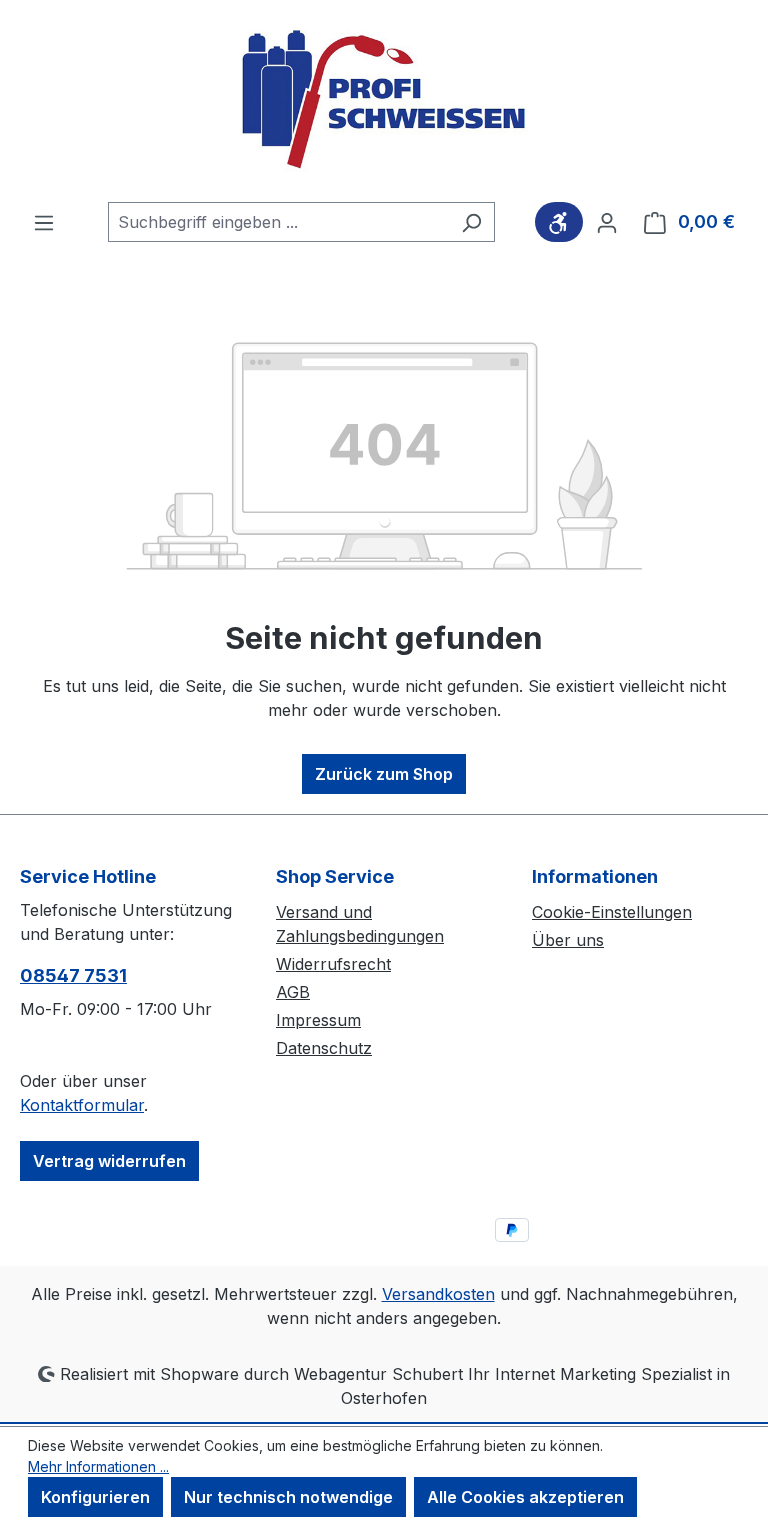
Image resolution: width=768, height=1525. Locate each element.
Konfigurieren (95, 1497)
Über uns (568, 940)
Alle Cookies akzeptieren (525, 1497)
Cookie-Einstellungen (612, 912)
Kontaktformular (82, 1105)
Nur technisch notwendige (288, 1497)
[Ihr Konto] (607, 222)
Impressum (318, 1020)
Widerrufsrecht (333, 964)
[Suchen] (471, 222)
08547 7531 (73, 975)
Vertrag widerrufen (109, 1161)
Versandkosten (438, 1294)
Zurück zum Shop (384, 774)
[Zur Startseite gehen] (384, 101)
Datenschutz (324, 1048)
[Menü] (44, 222)
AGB (293, 992)
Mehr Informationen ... (98, 1466)
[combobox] (278, 222)
